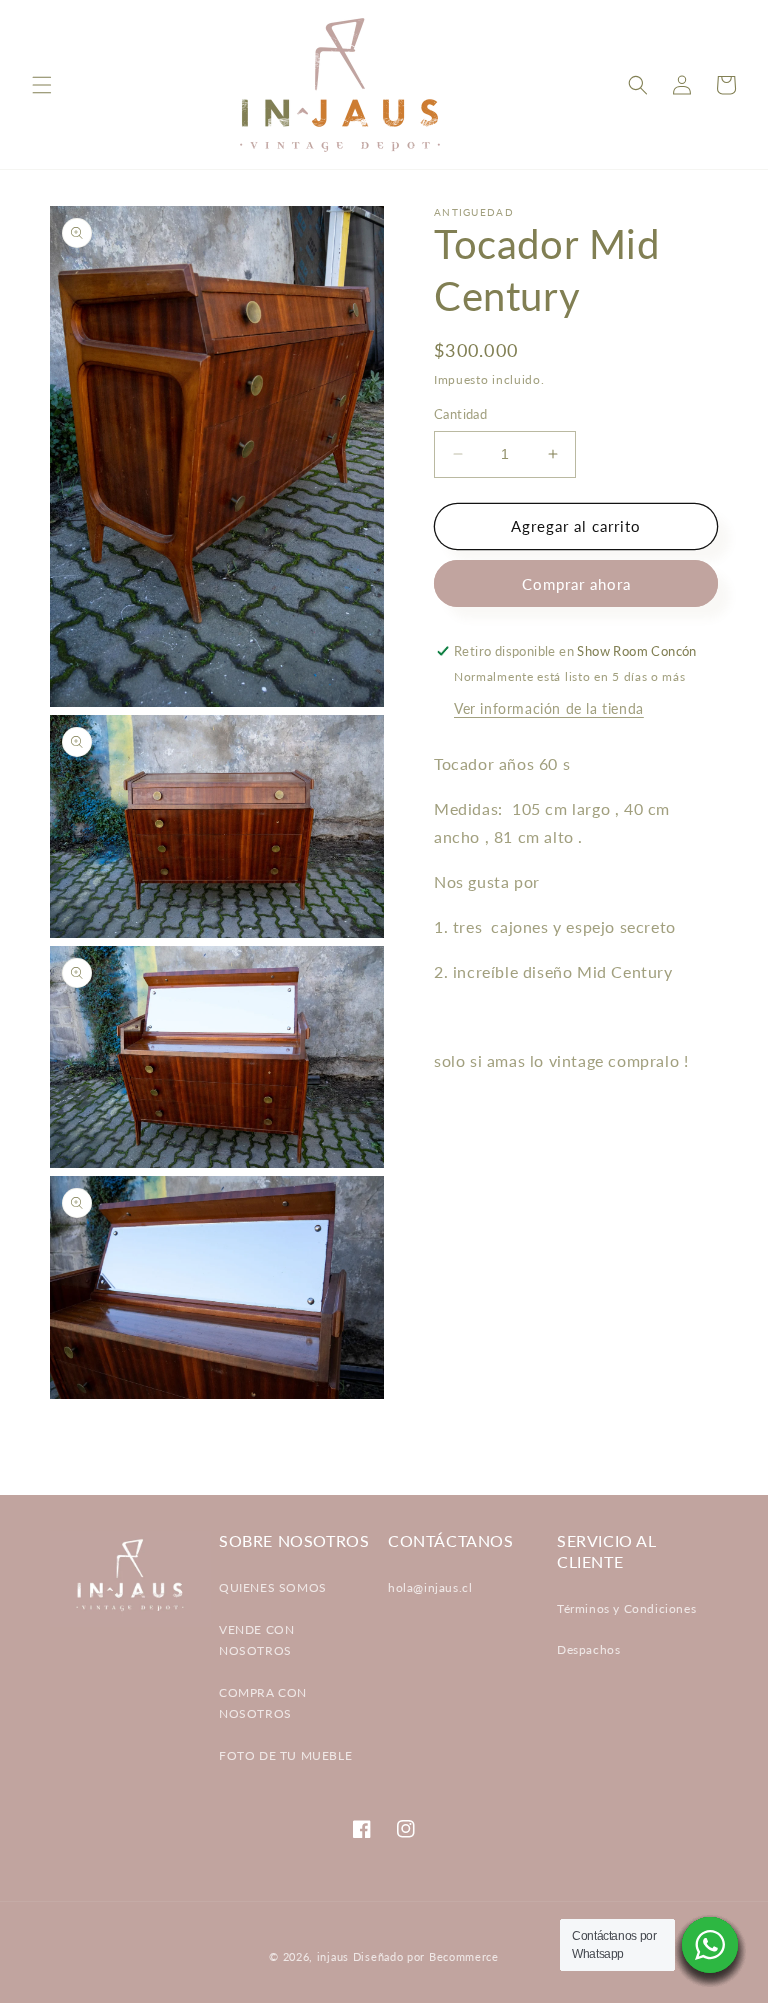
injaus (333, 1956)
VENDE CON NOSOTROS (256, 1640)
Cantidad (460, 414)
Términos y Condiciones (626, 1608)
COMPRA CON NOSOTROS (263, 1703)
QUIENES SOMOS (273, 1587)
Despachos (588, 1649)
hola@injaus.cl (430, 1587)
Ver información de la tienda (549, 708)
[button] (42, 85)
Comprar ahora (576, 584)
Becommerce (464, 1956)
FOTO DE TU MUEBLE (285, 1755)
